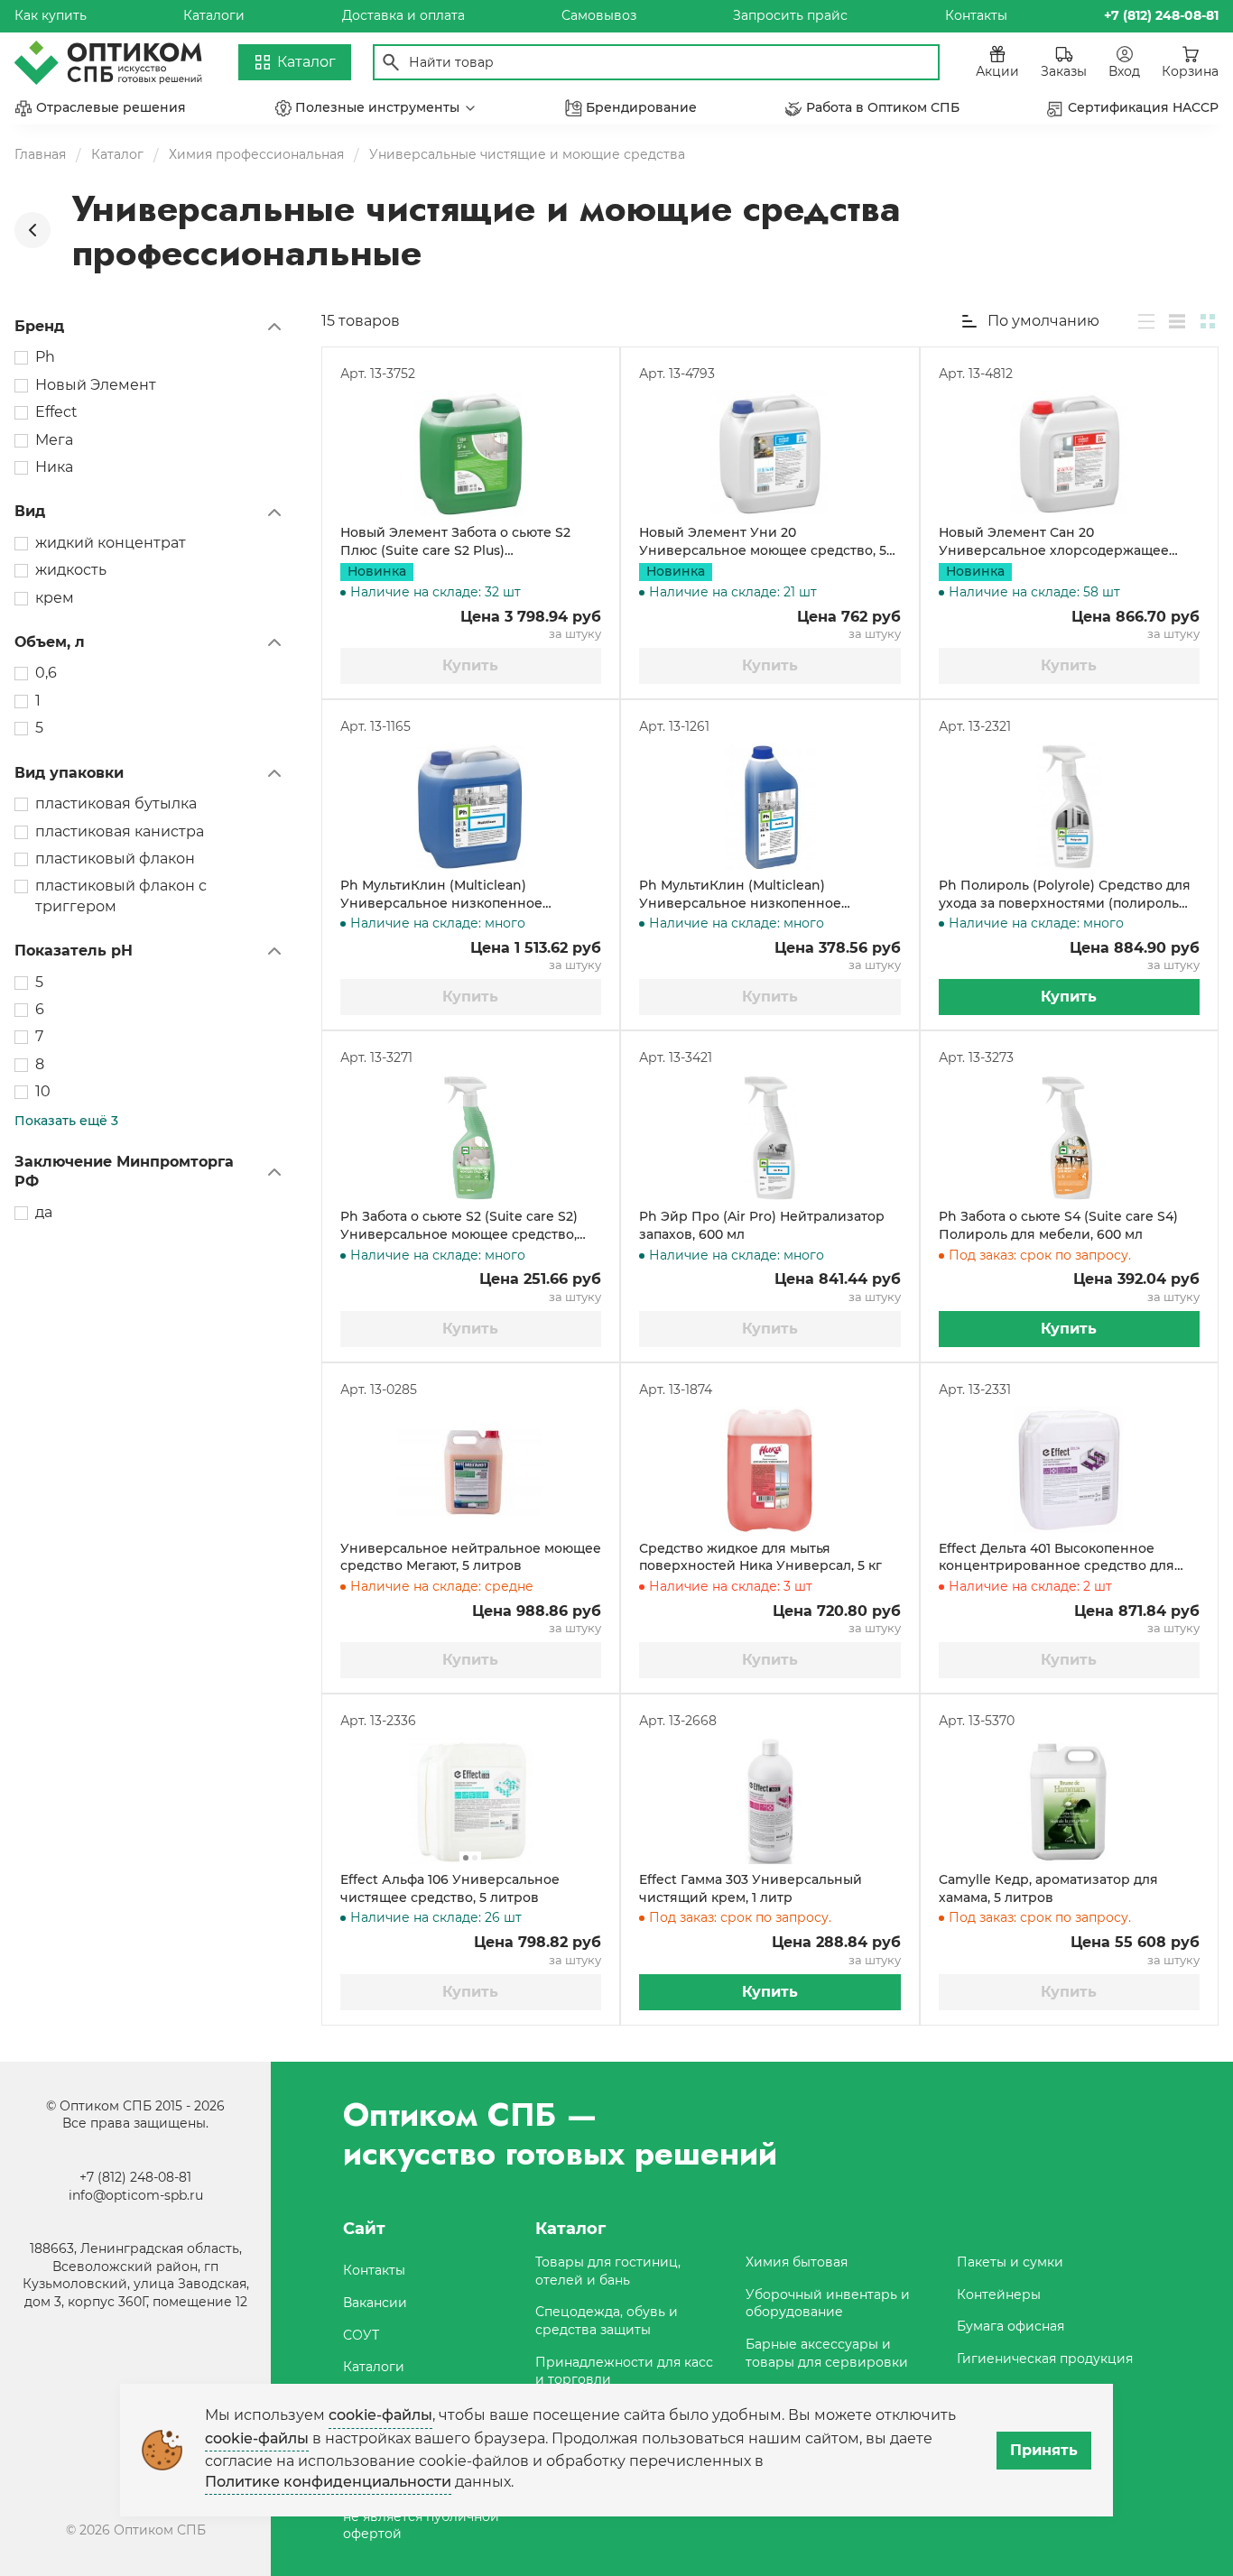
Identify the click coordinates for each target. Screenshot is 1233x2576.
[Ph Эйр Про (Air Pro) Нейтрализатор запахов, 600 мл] (770, 1138)
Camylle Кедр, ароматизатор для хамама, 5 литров (1048, 1888)
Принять (1044, 2450)
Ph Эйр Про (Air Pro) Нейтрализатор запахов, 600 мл (762, 1225)
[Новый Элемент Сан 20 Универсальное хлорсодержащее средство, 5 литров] (1070, 454)
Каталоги (214, 15)
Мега (54, 440)
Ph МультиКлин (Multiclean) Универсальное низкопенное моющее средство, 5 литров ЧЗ (445, 895)
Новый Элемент (96, 385)
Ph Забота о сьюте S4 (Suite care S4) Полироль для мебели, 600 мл (1058, 1225)
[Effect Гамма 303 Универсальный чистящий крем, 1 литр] (770, 1801)
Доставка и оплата (403, 15)
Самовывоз (599, 15)
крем (55, 598)
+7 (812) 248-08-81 (135, 2177)
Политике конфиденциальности (328, 2482)
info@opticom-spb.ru (136, 2195)
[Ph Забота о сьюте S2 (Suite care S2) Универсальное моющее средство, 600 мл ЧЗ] (471, 1138)
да (44, 1212)
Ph (45, 357)
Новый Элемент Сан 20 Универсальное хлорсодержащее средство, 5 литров (1054, 542)
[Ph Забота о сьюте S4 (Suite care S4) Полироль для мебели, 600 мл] (1070, 1138)
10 (43, 1091)
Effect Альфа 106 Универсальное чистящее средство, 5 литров (450, 1888)
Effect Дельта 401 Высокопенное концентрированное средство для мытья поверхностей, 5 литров (1057, 1558)
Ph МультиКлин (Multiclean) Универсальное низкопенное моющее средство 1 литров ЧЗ (741, 895)
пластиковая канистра (120, 831)
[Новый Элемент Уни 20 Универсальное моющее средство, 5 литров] (770, 454)
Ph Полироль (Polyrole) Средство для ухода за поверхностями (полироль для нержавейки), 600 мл (1065, 895)
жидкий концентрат (111, 543)
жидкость (71, 570)
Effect (56, 412)
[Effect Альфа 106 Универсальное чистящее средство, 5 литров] (471, 1801)
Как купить (51, 15)
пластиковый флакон (115, 859)
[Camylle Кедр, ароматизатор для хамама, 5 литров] (1070, 1801)
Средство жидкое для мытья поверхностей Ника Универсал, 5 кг (760, 1557)
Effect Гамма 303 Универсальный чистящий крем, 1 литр (751, 1888)
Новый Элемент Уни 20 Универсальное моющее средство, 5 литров (763, 542)
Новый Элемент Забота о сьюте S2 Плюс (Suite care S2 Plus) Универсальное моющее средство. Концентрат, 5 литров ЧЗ (459, 542)
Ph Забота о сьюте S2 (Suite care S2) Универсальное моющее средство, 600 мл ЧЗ (459, 1226)
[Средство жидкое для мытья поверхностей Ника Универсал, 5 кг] (770, 1470)
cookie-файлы (380, 2415)
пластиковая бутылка (116, 803)
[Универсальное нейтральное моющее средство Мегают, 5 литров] (471, 1470)
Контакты (976, 15)
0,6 (46, 673)
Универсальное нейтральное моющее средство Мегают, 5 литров (471, 1557)
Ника (54, 467)
